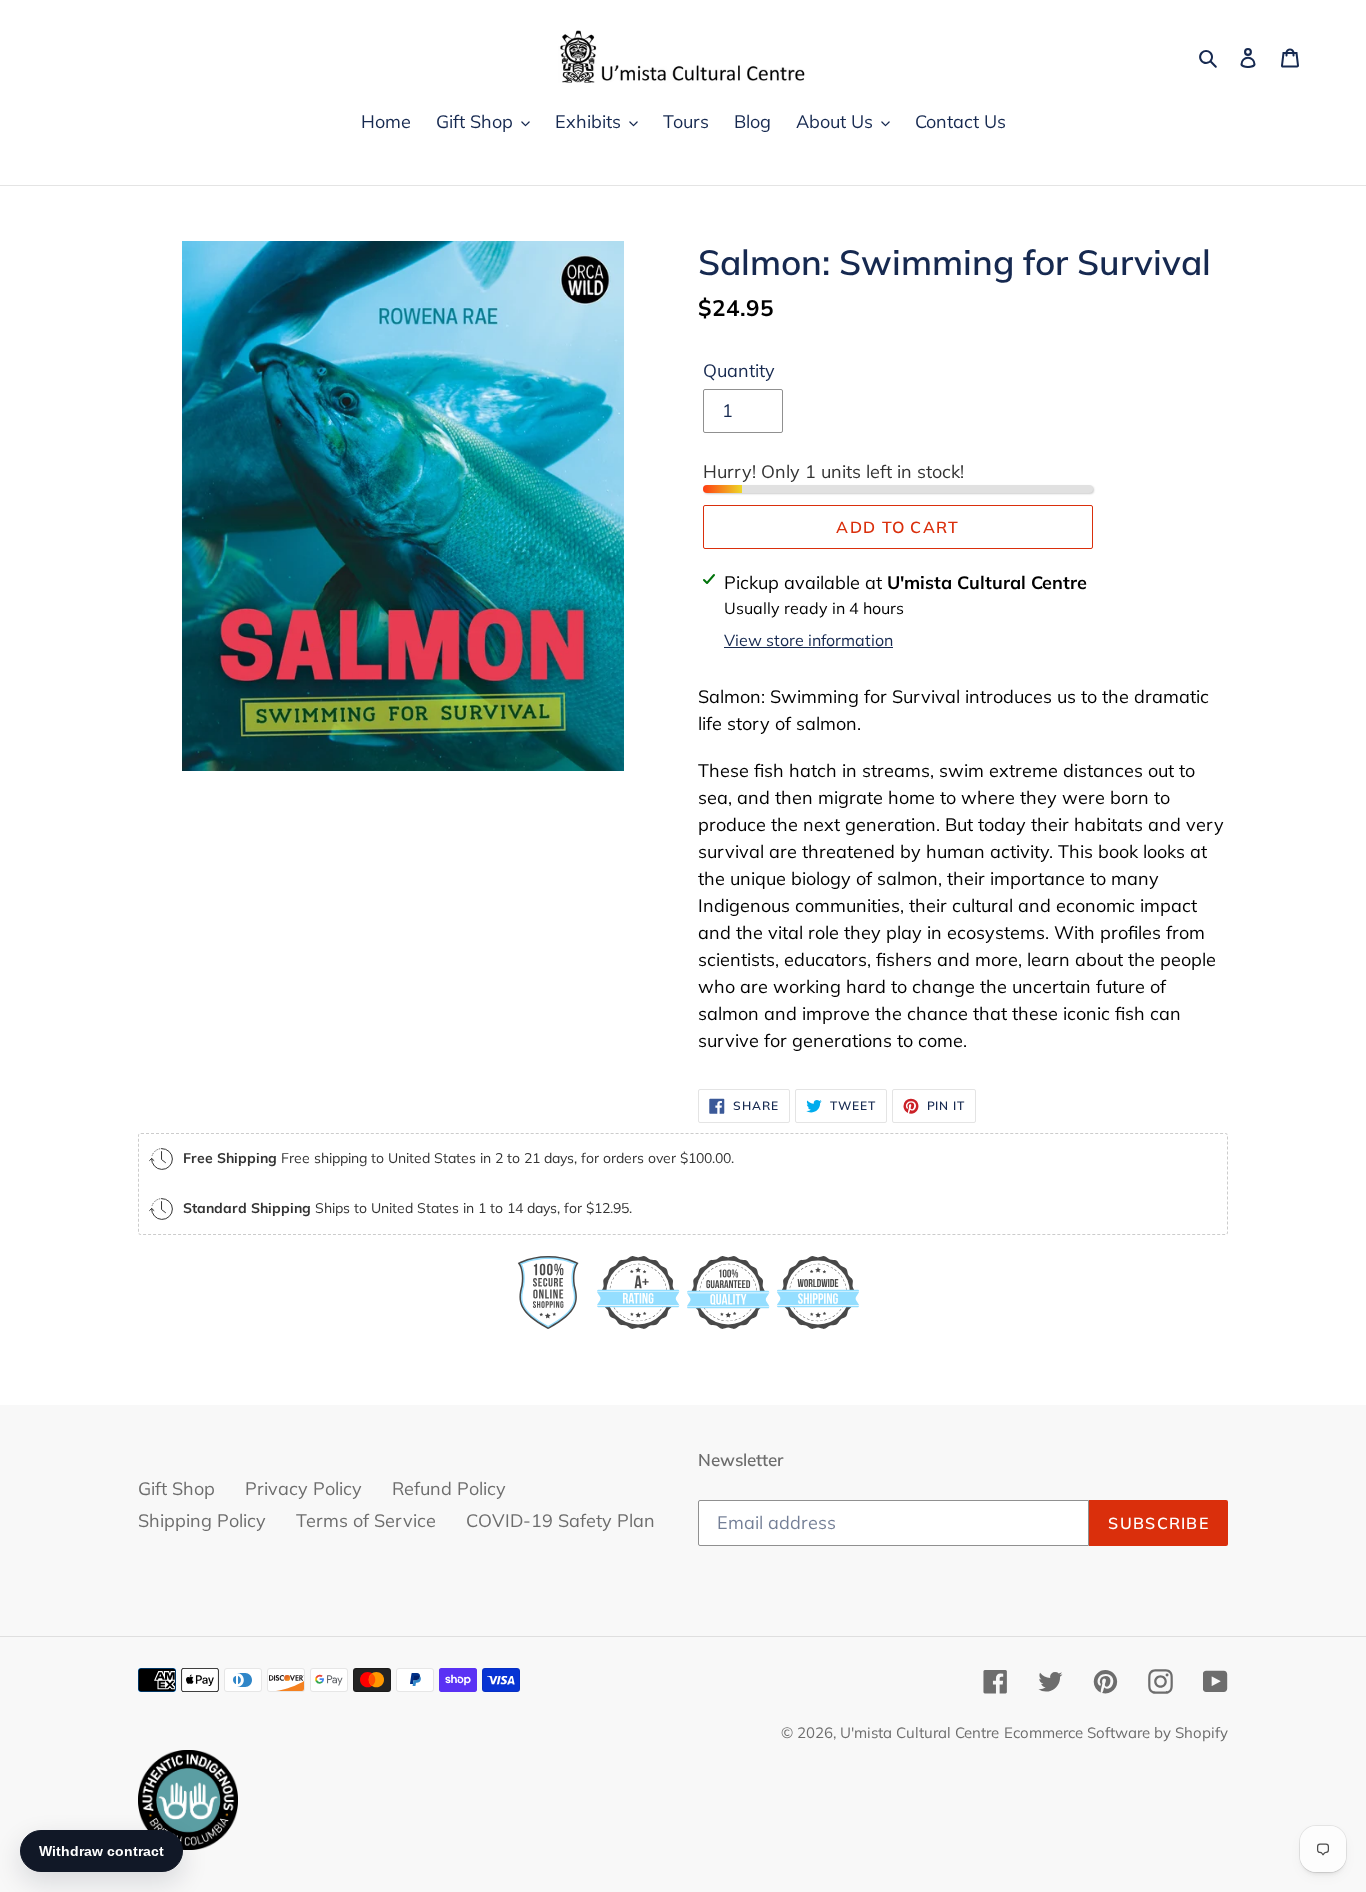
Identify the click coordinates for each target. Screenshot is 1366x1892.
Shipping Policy (202, 1520)
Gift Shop (176, 1488)
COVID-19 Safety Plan (560, 1520)
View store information (808, 640)
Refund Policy (449, 1488)
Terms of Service (366, 1520)
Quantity (739, 370)
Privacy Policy (303, 1488)
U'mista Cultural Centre (919, 1732)
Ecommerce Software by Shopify (1116, 1732)
